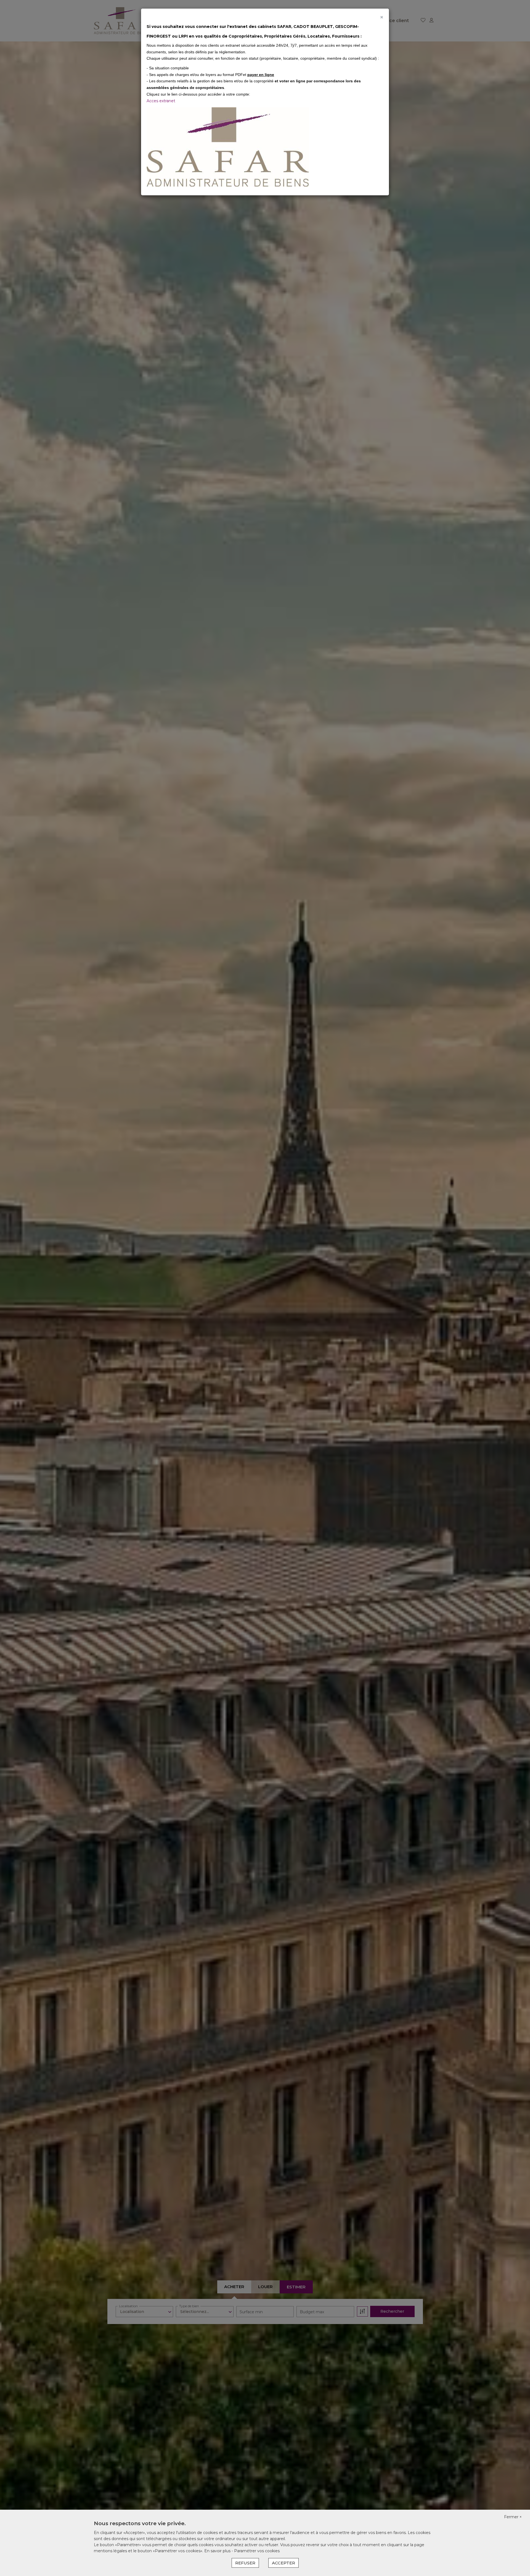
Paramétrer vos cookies (257, 2551)
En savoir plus (218, 2551)
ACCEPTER (283, 2563)
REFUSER (245, 2563)
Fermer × (513, 2517)
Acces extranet (161, 101)
